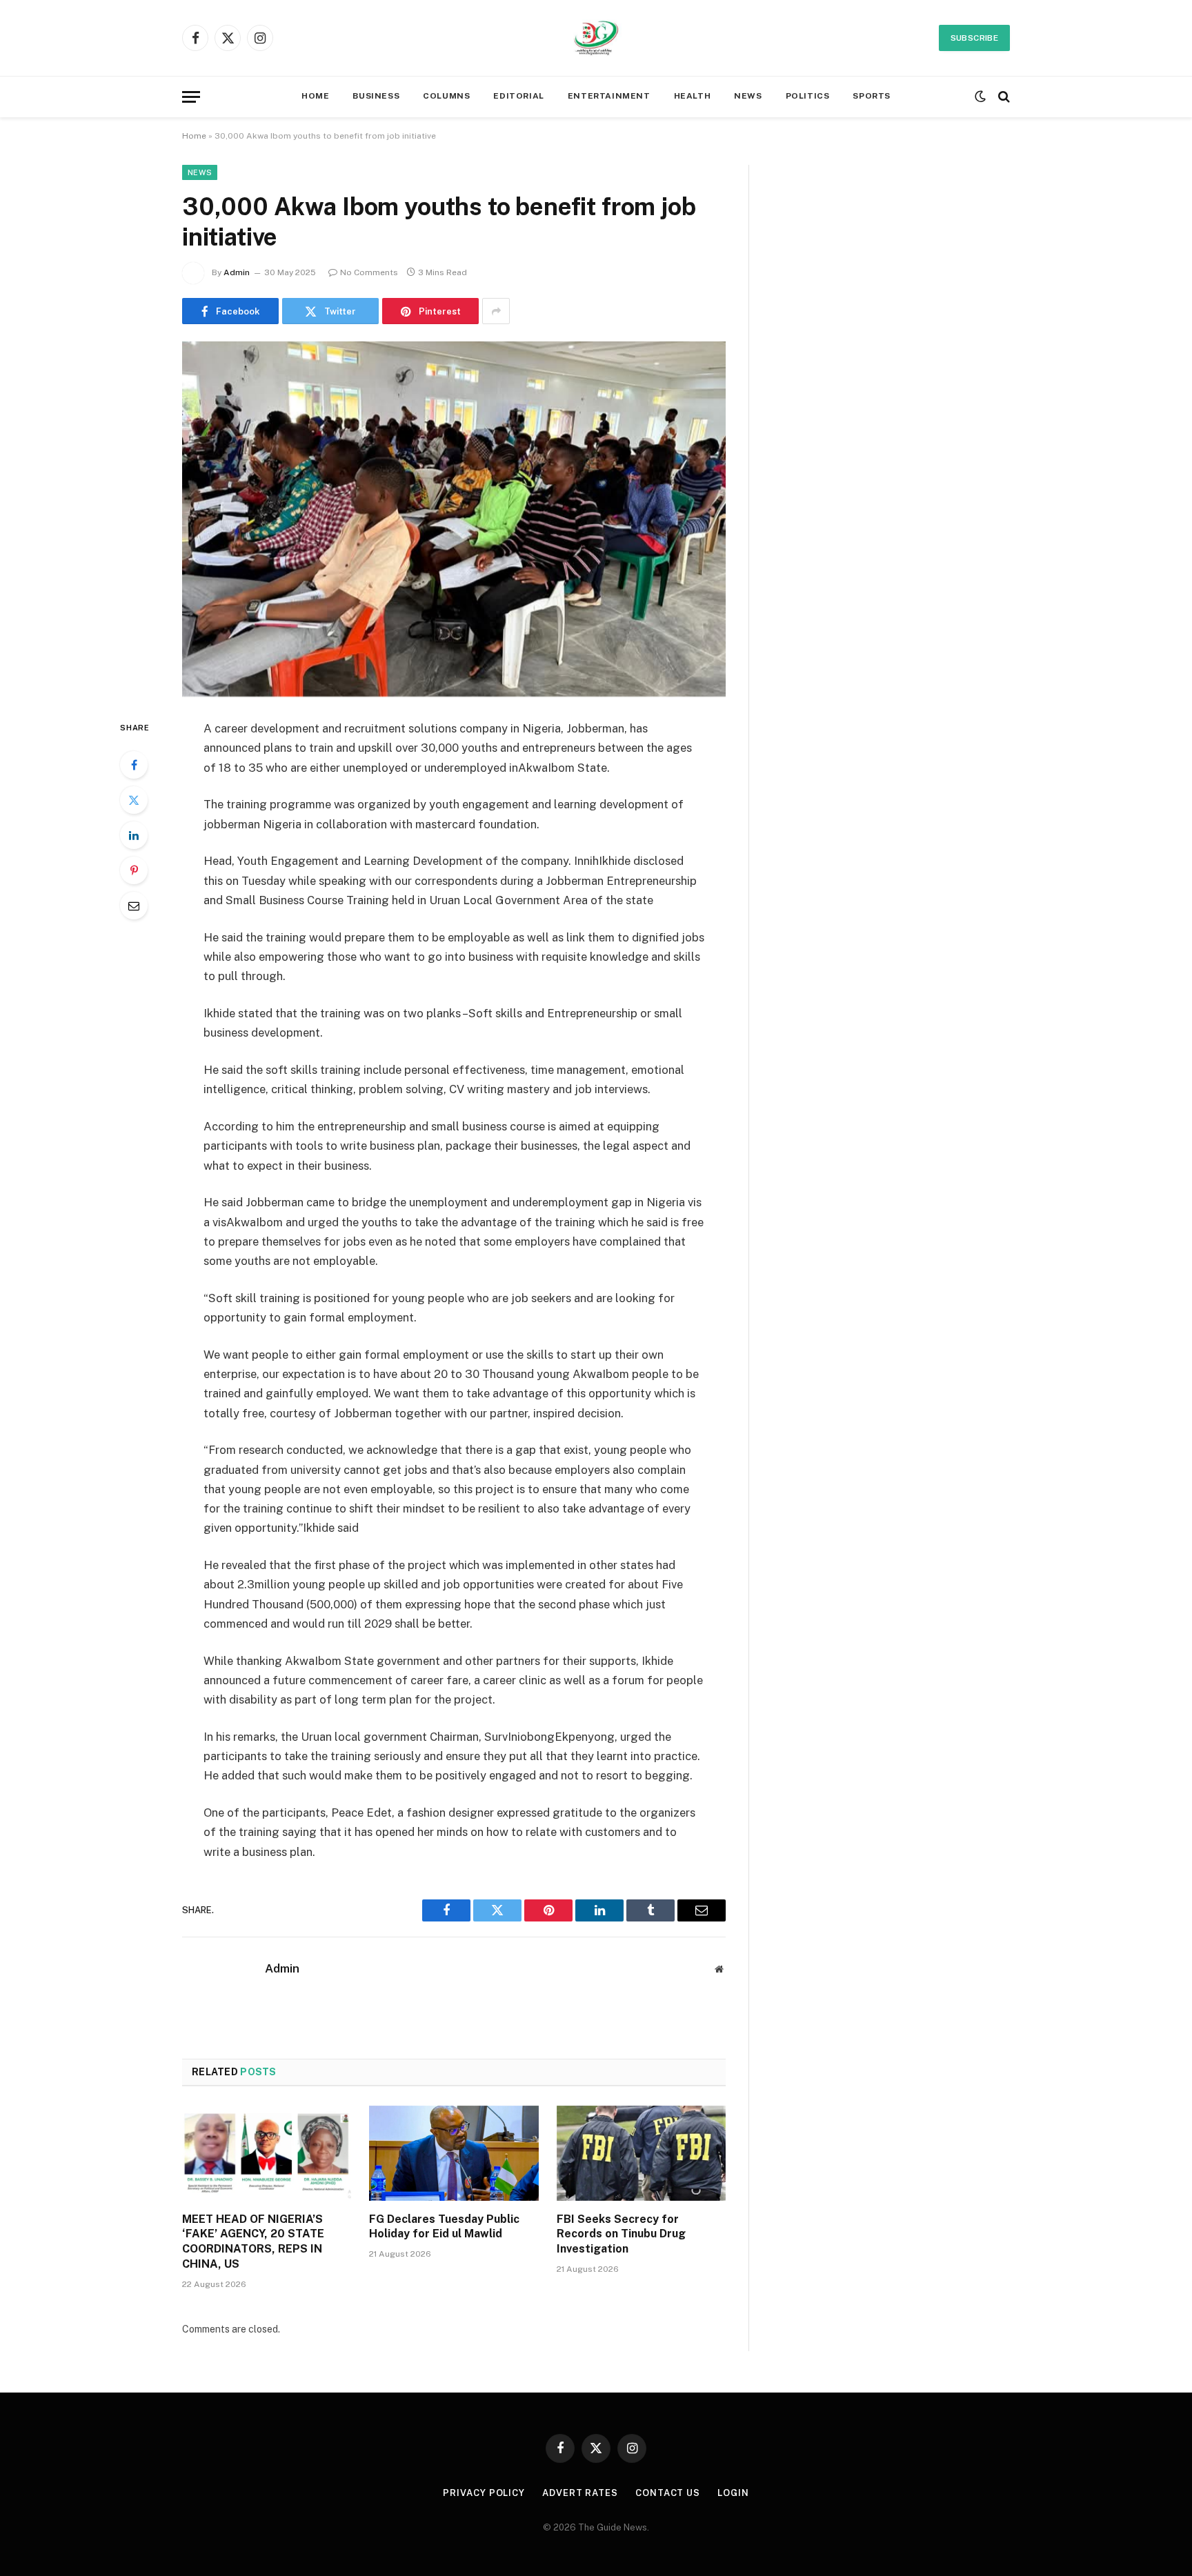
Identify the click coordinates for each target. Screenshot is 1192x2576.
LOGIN (733, 2493)
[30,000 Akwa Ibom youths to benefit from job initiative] (454, 519)
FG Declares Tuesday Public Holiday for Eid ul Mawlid (444, 2227)
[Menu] (191, 97)
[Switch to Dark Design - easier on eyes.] (980, 97)
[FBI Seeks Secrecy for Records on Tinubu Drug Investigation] (641, 2153)
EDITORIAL (518, 96)
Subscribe (974, 38)
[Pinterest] (134, 870)
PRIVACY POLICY (484, 2493)
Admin (237, 272)
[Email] (134, 906)
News (200, 172)
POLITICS (808, 96)
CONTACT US (668, 2493)
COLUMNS (446, 96)
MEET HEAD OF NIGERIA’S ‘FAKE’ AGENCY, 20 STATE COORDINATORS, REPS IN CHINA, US (253, 2241)
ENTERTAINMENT (609, 96)
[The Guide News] (596, 38)
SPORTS (872, 96)
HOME (315, 96)
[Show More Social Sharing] (496, 311)
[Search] (1003, 97)
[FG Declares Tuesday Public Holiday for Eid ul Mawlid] (454, 2153)
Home (194, 136)
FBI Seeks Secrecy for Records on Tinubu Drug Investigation (621, 2234)
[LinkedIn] (134, 835)
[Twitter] (134, 800)
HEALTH (693, 96)
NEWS (748, 96)
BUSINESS (376, 96)
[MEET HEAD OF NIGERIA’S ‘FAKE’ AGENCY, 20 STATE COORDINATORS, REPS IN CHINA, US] (267, 2153)
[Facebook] (134, 765)
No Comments (369, 272)
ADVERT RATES (580, 2493)
